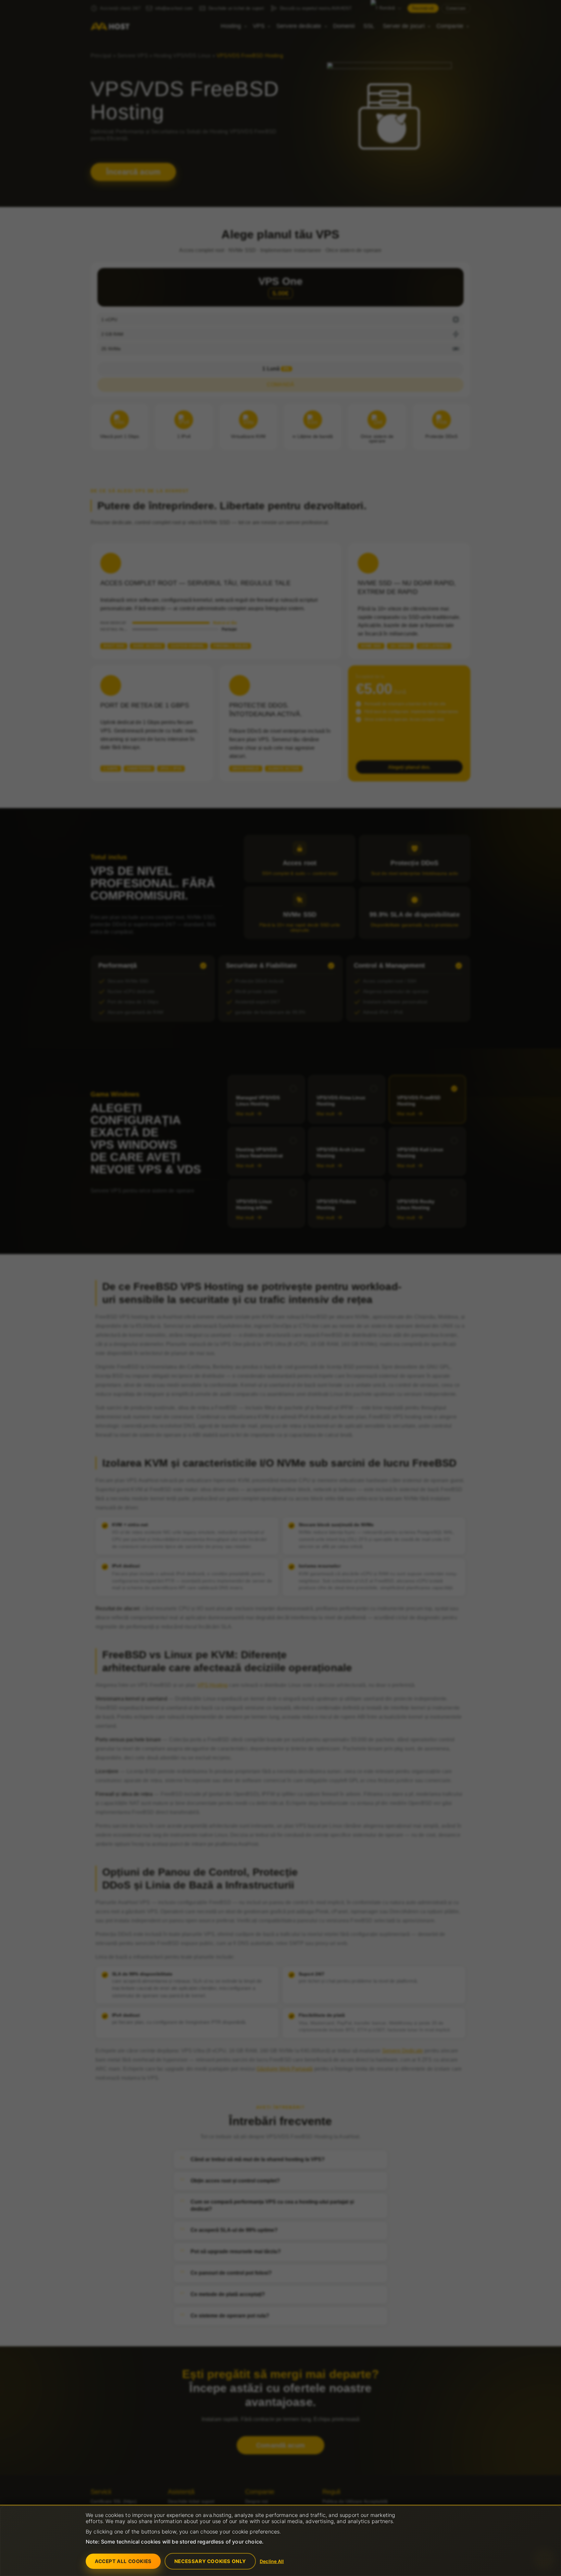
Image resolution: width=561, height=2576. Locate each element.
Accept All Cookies (123, 2561)
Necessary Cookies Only (210, 2561)
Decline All (272, 2561)
